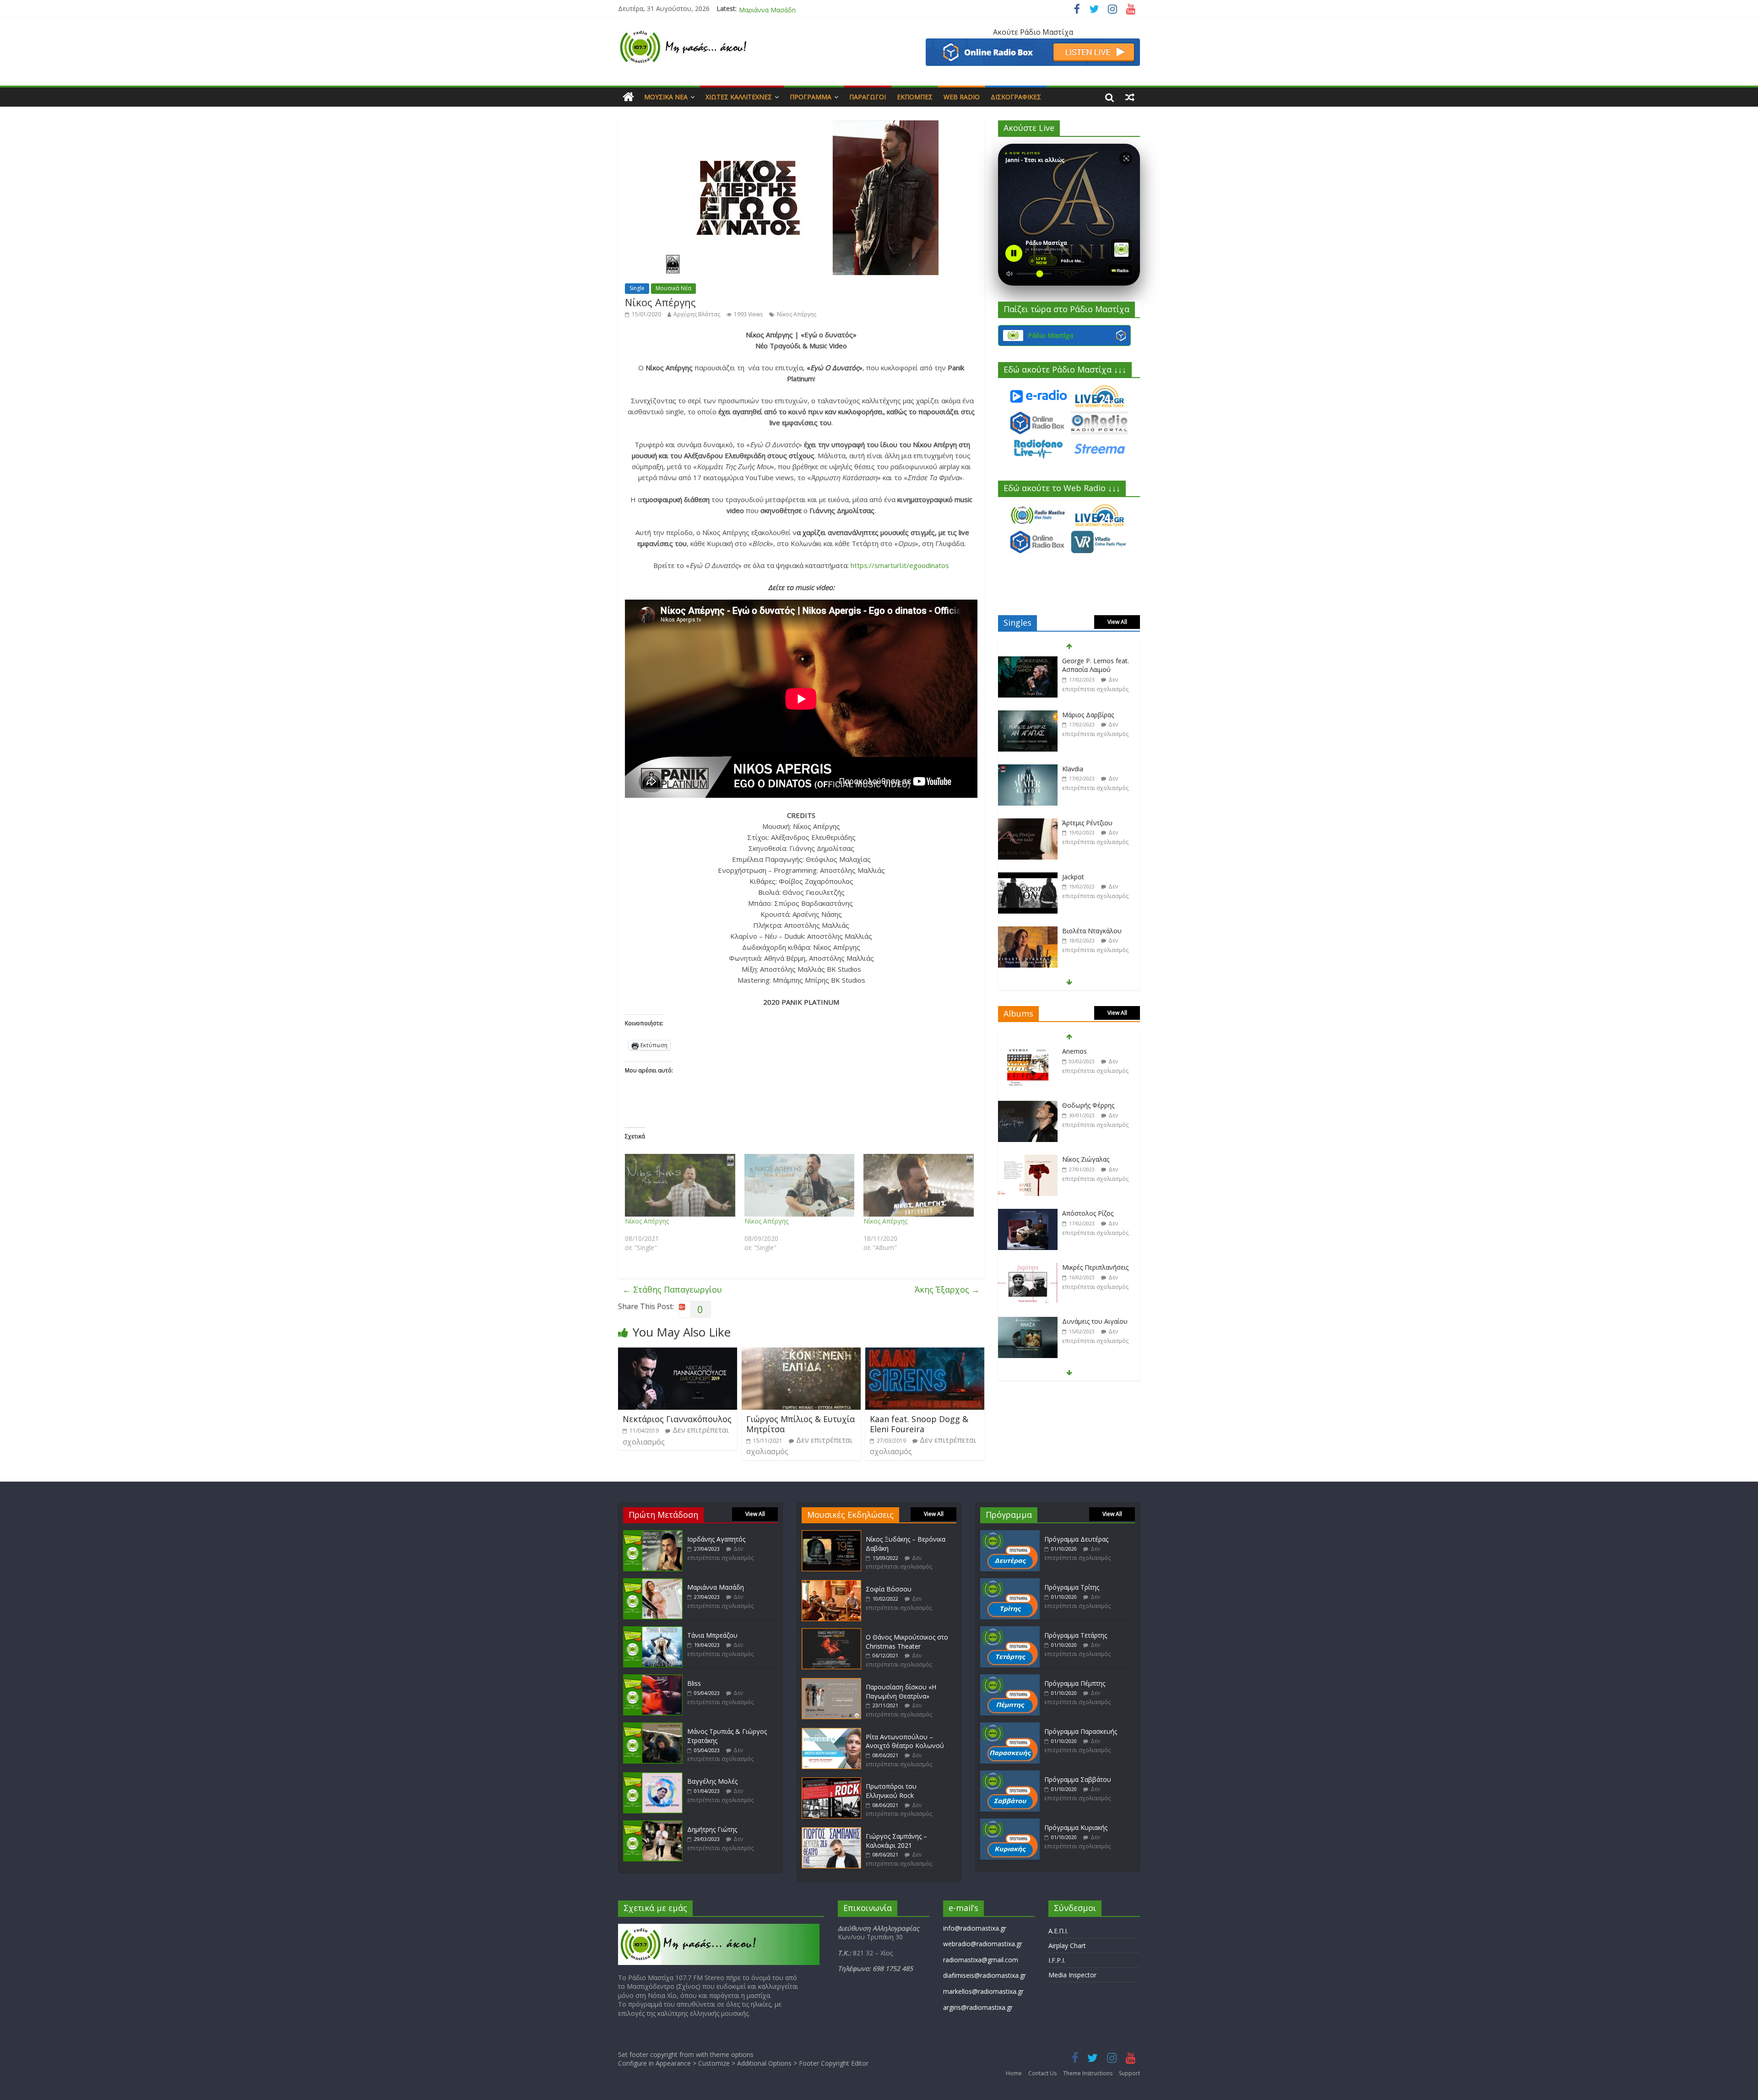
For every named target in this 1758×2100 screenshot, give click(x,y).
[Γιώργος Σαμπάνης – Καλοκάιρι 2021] (831, 1832)
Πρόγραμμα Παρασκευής (1081, 1731)
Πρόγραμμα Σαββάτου (1078, 1779)
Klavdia (1073, 715)
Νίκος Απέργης (797, 314)
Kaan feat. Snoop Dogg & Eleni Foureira (919, 1424)
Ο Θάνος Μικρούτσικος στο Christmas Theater (907, 1642)
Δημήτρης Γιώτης (712, 1829)
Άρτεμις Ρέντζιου (1087, 769)
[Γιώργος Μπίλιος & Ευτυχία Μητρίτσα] (801, 1353)
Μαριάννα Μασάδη (716, 1587)
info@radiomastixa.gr (975, 1928)
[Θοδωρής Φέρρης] (1028, 1052)
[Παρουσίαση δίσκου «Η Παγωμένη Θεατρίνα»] (831, 1682)
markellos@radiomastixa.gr (983, 1991)
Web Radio (962, 97)
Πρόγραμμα (811, 97)
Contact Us (1042, 2073)
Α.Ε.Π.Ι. (1058, 1931)
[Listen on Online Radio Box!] (1033, 44)
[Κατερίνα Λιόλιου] (1028, 931)
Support (1129, 2073)
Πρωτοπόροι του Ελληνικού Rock (891, 1791)
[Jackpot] (1028, 823)
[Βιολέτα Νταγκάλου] (1028, 877)
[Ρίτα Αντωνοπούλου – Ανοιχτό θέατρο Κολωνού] (831, 1732)
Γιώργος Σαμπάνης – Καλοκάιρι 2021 (896, 1841)
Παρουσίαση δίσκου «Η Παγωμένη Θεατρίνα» (901, 1691)
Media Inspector (1072, 1975)
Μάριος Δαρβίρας (1088, 661)
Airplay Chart (1067, 1946)
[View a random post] (1130, 97)
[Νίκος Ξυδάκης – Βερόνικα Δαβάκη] (831, 1534)
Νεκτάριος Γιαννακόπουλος (677, 1419)
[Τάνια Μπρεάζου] (653, 1631)
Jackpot (1073, 823)
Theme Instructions (1088, 2073)
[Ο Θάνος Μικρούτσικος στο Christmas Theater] (831, 1632)
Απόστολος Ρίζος (1088, 1159)
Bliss (694, 1683)
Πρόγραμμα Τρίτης (1072, 1587)
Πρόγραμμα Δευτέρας (1076, 1539)
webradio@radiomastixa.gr (983, 1944)
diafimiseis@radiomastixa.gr (985, 1975)
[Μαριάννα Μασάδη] (653, 1583)
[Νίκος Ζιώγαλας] (1028, 1106)
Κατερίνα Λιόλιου (1088, 931)
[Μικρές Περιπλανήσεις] (1028, 1214)
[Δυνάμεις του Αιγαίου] (1028, 1268)
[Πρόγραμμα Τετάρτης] (1010, 1631)
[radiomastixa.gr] (628, 97)
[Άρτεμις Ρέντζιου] (1028, 769)
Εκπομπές (915, 97)
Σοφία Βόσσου (889, 1589)
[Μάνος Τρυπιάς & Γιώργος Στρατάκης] (653, 1727)
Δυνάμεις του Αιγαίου (1095, 1267)
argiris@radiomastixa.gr (978, 2007)
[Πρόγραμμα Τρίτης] (1010, 1583)
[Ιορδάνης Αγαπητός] (653, 1534)
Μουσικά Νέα (666, 97)
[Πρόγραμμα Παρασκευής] (1010, 1727)
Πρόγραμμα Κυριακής (1076, 1827)
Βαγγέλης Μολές (712, 1781)
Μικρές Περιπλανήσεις (1095, 1213)
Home (1014, 2073)
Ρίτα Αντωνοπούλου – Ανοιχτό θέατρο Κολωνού (905, 1741)
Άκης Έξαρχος (947, 1289)
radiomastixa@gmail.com (981, 1960)
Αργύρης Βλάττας (697, 314)
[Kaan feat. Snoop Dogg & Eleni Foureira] (925, 1353)
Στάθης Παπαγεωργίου (672, 1289)
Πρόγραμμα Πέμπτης (1075, 1683)
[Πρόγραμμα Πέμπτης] (1010, 1679)
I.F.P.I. (1057, 1960)
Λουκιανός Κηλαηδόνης (1097, 1321)
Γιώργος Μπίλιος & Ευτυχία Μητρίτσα (800, 1424)
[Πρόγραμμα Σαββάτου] (1010, 1775)
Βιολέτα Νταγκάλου (1092, 877)
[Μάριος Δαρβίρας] (1028, 661)
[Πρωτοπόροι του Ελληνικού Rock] (831, 1782)
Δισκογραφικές (1016, 97)
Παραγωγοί (868, 97)
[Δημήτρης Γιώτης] (653, 1825)
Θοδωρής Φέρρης (1088, 1051)
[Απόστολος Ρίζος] (1028, 1160)
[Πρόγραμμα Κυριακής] (1010, 1823)
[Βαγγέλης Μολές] (653, 1777)
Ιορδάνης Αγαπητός (716, 1539)
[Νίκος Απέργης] (680, 1185)
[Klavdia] (1028, 715)
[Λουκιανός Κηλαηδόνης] (1028, 1322)
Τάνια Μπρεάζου (764, 8)
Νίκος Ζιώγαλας (1086, 1105)
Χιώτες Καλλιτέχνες (739, 97)
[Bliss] (653, 1679)
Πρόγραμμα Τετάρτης (1076, 1635)
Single (637, 288)
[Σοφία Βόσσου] (831, 1584)
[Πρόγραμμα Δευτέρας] (1010, 1534)
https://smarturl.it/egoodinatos (900, 565)
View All (1117, 622)
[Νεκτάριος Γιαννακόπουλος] (678, 1353)
